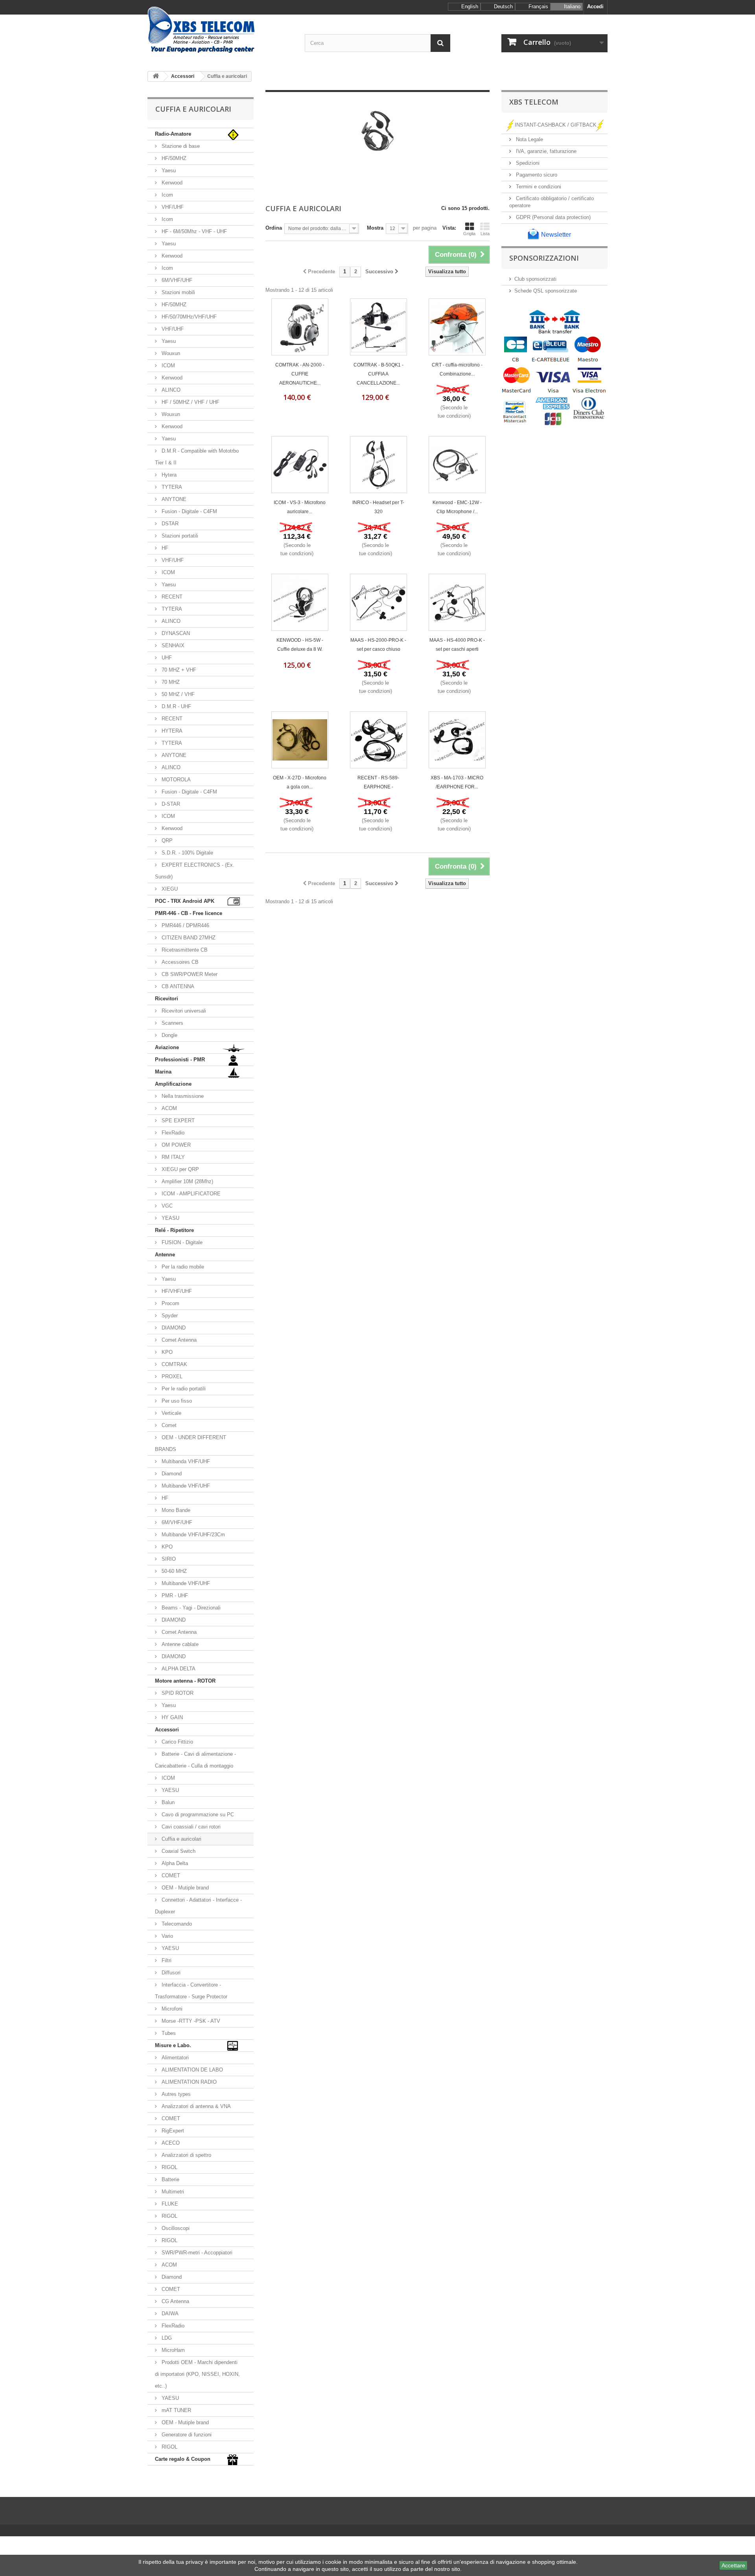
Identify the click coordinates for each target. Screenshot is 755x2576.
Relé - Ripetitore (174, 1230)
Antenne (165, 1255)
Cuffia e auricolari (181, 1839)
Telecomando (176, 1924)
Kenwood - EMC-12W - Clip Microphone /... (457, 507)
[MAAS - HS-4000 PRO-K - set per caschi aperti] (457, 602)
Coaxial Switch (178, 1851)
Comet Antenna (178, 1340)
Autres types (175, 2094)
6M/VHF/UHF (176, 280)
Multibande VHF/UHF (185, 1486)
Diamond (171, 1474)
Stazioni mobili (178, 292)
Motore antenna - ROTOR (185, 1681)
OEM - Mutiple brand (184, 1888)
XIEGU (169, 889)
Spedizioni (527, 163)
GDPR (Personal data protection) (552, 217)
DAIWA (169, 2314)
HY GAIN (171, 1717)
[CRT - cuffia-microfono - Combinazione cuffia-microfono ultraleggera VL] (457, 327)
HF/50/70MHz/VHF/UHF (188, 317)
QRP (166, 841)
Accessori (167, 1730)
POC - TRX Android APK (185, 901)
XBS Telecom (534, 102)
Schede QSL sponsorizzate (546, 291)
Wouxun (170, 353)
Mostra (375, 228)
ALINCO (170, 390)
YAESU (169, 1790)
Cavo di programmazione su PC (197, 1815)
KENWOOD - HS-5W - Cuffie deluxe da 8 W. (300, 645)
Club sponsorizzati (535, 279)
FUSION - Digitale (181, 1242)
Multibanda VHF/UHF (185, 1461)
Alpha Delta (174, 1863)
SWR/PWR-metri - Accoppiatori (196, 2253)
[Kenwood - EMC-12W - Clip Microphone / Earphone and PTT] (457, 465)
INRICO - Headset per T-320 (378, 507)
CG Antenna (175, 2301)
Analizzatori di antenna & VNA (195, 2106)
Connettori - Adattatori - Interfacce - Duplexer (198, 1906)
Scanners (172, 1023)
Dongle (169, 1035)
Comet (168, 1425)
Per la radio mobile (182, 1267)
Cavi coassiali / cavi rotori (190, 1827)
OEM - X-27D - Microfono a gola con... (300, 782)
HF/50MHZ (173, 158)
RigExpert (172, 2131)
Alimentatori (174, 2058)
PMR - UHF (174, 1595)
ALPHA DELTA (178, 1669)
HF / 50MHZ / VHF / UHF (190, 402)
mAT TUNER (176, 2410)
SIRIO (168, 1559)
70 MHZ (170, 682)
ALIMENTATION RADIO (188, 2082)
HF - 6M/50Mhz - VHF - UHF (193, 231)
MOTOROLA (175, 780)
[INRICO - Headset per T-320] (378, 465)
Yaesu (168, 170)
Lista (485, 234)
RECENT (171, 597)
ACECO (170, 2143)
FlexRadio (172, 1133)
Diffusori (170, 1973)
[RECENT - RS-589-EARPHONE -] (378, 740)
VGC (166, 1206)
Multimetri (172, 2192)
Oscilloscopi (175, 2228)
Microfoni (171, 2009)
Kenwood (171, 183)
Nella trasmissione (182, 1096)
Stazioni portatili (179, 536)
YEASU (170, 1218)
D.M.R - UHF (176, 706)
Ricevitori (167, 999)
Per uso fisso (176, 1401)
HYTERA (171, 731)
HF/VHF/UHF (176, 1291)
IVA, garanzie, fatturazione (545, 151)
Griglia (469, 234)
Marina (163, 1072)
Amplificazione (173, 1084)
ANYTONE (173, 499)
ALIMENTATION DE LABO (192, 2070)
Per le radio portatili (183, 1389)
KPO (166, 1352)
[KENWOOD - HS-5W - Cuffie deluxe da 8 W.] (300, 602)
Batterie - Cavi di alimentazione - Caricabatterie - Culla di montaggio (195, 1760)
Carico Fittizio (177, 1742)
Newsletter (555, 235)
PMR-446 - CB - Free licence (189, 913)
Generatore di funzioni (186, 2435)
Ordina (274, 228)
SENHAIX (172, 645)
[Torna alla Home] (156, 76)
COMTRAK (174, 1364)
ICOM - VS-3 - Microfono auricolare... (300, 507)
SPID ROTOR (177, 1693)
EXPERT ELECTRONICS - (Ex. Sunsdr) (195, 871)
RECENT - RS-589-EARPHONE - (378, 782)
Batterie (170, 2179)
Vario (167, 1936)
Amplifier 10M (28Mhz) (187, 1181)
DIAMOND (173, 1328)
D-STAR (170, 804)
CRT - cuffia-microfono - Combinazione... (457, 369)
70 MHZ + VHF (178, 670)
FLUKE (169, 2204)
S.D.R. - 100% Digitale (187, 853)
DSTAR (169, 524)
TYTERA (171, 487)
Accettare (733, 2565)
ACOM (168, 1108)
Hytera (168, 475)
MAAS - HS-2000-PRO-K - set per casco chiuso (378, 645)
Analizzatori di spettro (186, 2155)
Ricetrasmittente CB (184, 950)
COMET (170, 1875)
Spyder (169, 1316)
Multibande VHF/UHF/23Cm (192, 1535)
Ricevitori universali (183, 1011)
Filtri (166, 1960)
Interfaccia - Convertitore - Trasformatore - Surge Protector (191, 1991)
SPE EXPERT (177, 1120)
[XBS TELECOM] (220, 30)
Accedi (595, 6)
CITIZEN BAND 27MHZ (188, 938)
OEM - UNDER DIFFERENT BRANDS (191, 1443)
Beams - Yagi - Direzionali (190, 1608)
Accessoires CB (179, 962)
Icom (167, 195)
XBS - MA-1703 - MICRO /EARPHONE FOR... (457, 782)
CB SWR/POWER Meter (189, 974)
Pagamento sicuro (536, 175)
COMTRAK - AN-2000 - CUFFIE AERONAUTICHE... (300, 374)
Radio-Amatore (173, 134)
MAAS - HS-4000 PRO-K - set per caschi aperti (457, 645)
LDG (166, 2338)
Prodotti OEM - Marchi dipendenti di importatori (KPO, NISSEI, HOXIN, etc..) (197, 2374)
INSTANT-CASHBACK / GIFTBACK (556, 125)
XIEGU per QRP (180, 1169)
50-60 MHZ (173, 1571)
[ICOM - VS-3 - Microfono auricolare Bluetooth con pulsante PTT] (300, 465)
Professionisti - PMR (180, 1060)
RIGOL (169, 2167)
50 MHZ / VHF (177, 694)
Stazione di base (180, 146)
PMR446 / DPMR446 (185, 925)
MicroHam (172, 2350)
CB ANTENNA (177, 986)
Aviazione (167, 1047)
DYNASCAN (175, 633)
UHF (166, 658)
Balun (167, 1802)
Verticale (171, 1413)
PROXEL (171, 1376)
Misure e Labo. (173, 2045)
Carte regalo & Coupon (183, 2459)
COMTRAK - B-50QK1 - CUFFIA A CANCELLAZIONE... (378, 374)
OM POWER (175, 1145)
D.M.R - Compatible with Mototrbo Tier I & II (197, 457)
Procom (170, 1303)
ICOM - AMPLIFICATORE (190, 1194)
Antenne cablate (179, 1644)
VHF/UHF (172, 207)
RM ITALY (172, 1157)
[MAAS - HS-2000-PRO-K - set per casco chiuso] (378, 602)
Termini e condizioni (538, 187)
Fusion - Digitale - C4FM (189, 511)
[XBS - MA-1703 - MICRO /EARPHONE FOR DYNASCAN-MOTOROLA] (457, 740)
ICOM (168, 366)
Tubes (168, 2033)
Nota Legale (529, 139)
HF (164, 548)
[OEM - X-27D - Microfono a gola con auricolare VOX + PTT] (300, 740)
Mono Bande (175, 1510)
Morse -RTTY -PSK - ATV (190, 2021)
